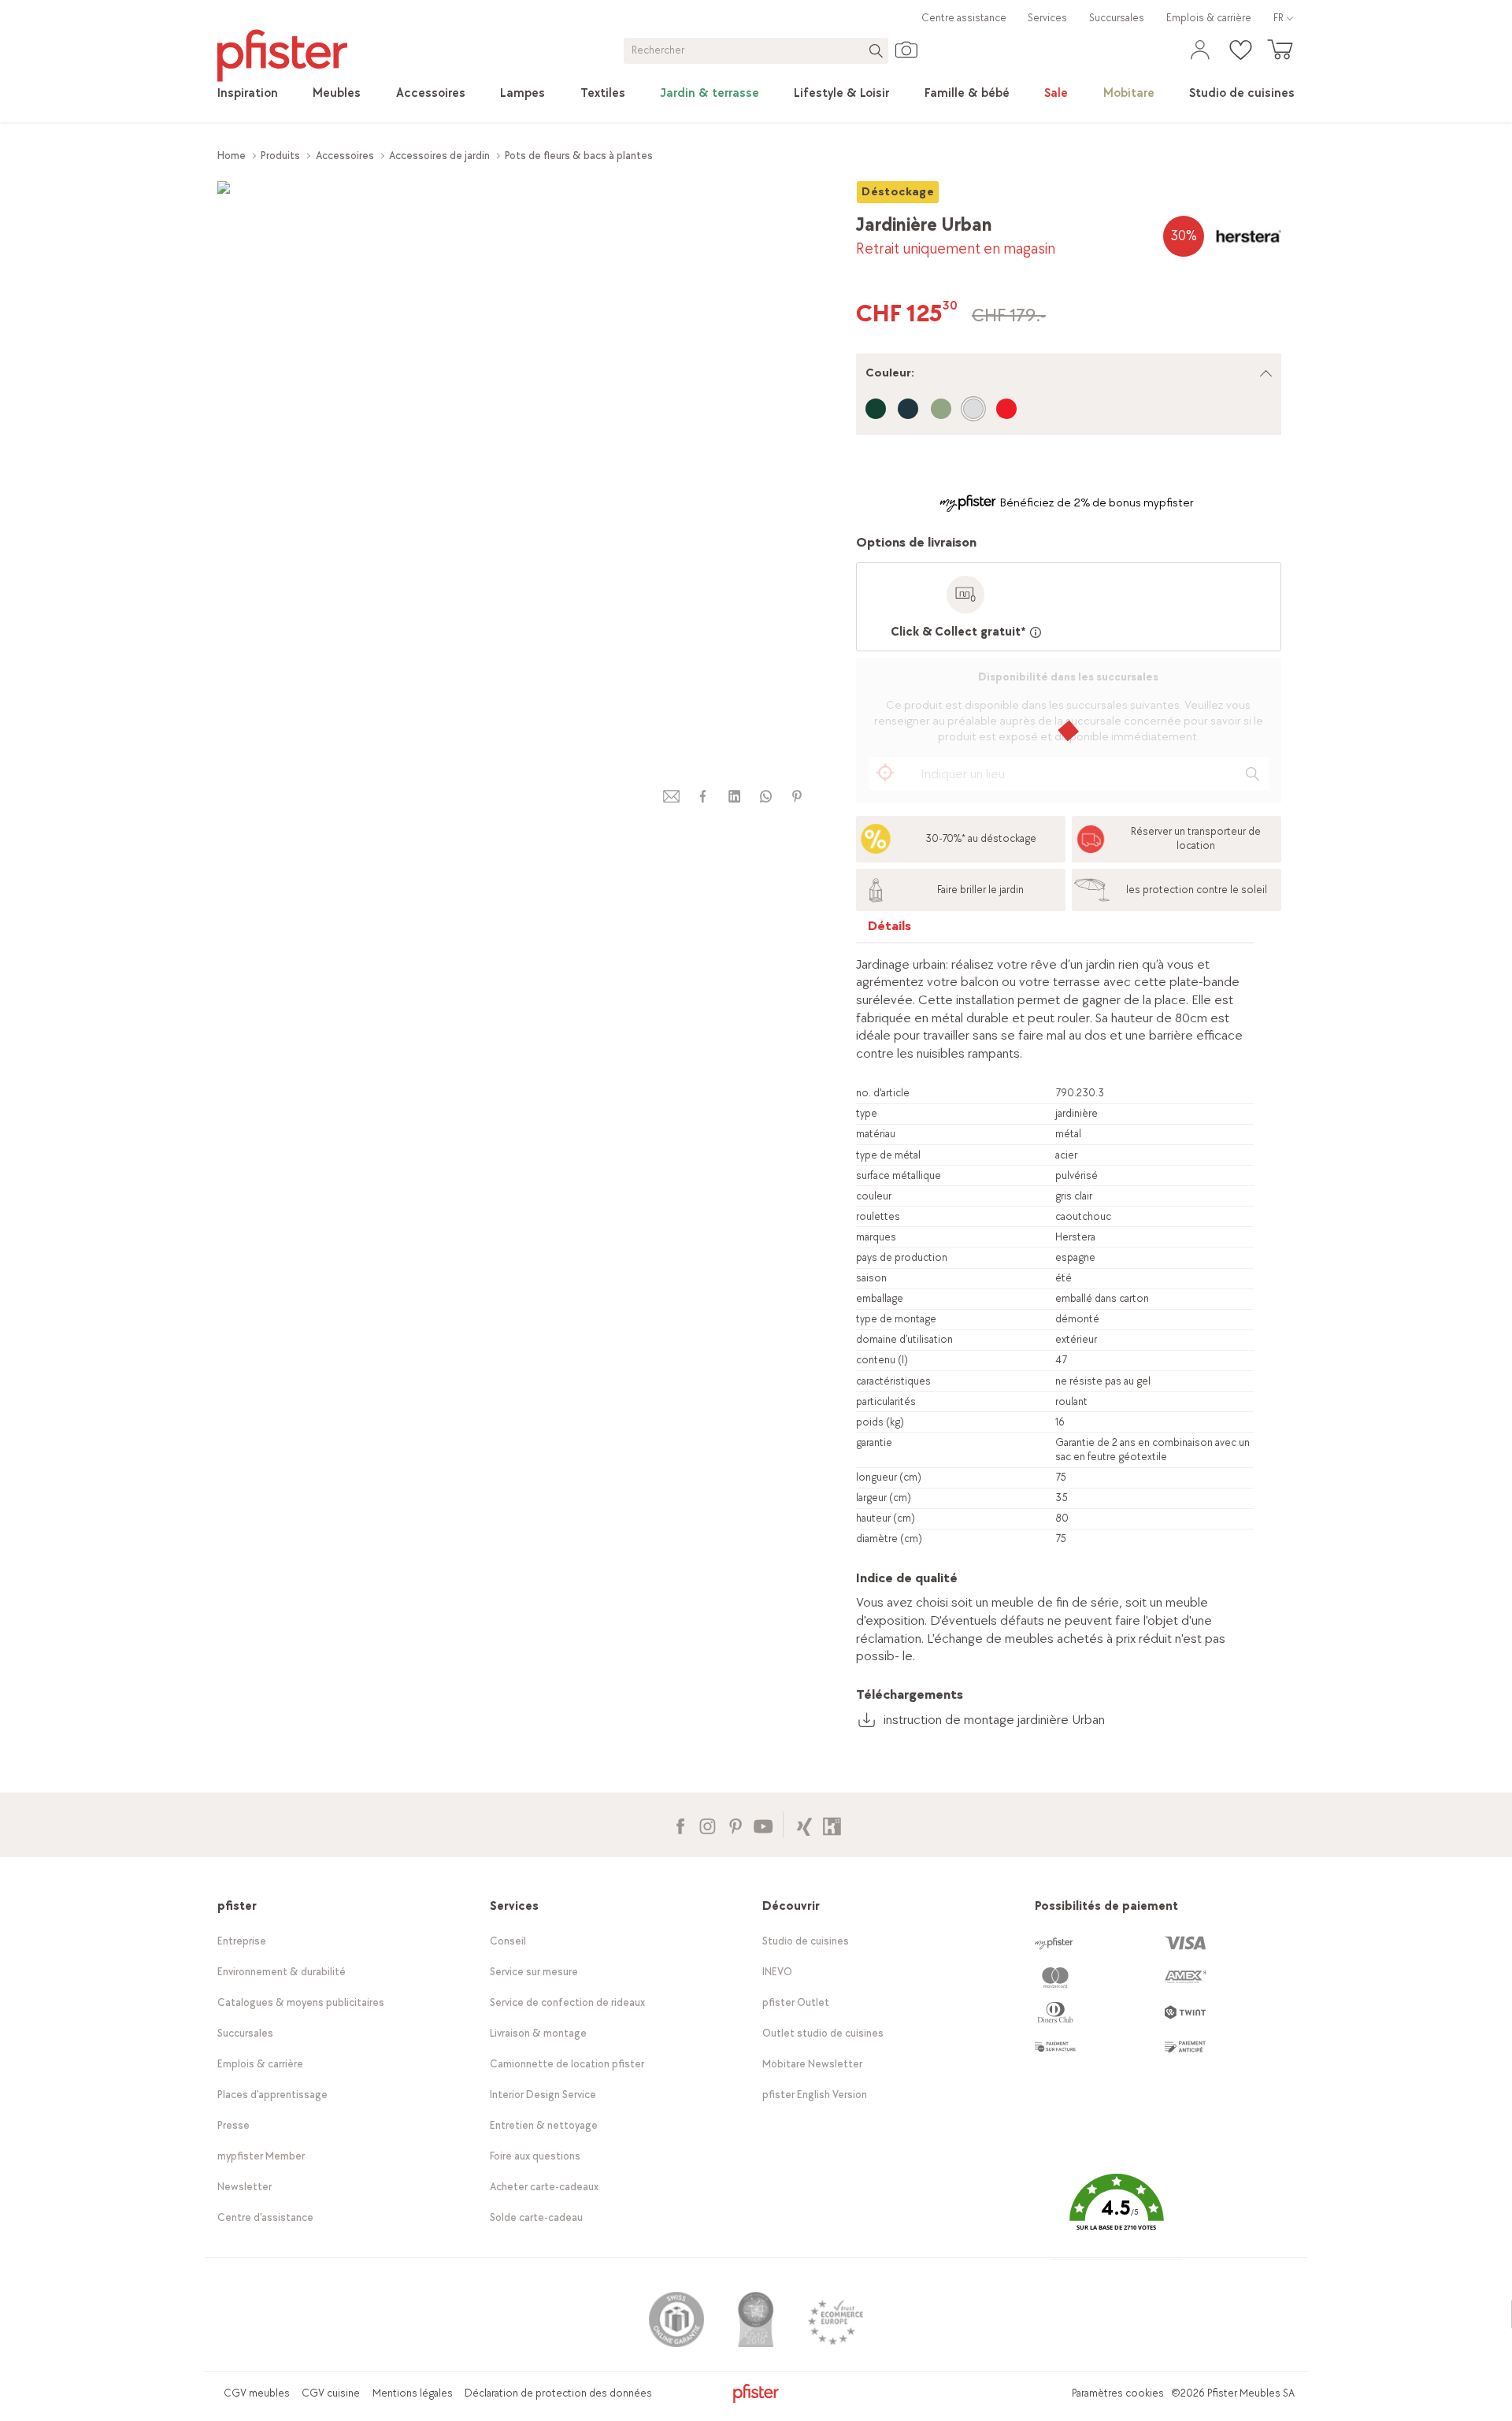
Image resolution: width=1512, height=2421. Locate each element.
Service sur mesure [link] (534, 1972)
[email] (672, 797)
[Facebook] (680, 1824)
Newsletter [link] (245, 2187)
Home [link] (232, 156)
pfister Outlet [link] (796, 2002)
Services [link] (1047, 18)
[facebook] (702, 797)
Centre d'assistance (265, 2217)
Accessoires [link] (345, 156)
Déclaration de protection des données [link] (558, 2393)
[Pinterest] (735, 1824)
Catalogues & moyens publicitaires (301, 2002)
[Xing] (804, 1824)
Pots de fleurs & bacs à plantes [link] (579, 156)
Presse (233, 2125)
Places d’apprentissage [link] (272, 2095)
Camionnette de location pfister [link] (567, 2064)
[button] (1117, 2214)
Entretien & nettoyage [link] (544, 2125)
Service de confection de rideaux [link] (567, 2002)
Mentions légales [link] (413, 2393)
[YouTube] (763, 1824)
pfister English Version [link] (815, 2095)
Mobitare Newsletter (812, 2064)
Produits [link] (280, 156)
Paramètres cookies (1118, 2393)
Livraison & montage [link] (538, 2033)
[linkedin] (734, 797)
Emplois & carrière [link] (1209, 18)
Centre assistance (964, 18)
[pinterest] (797, 797)
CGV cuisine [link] (331, 2393)
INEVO (777, 1972)
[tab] (890, 930)
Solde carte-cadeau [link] (536, 2217)
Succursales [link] (1117, 18)
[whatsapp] (765, 797)
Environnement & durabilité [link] (282, 1972)
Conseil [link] (508, 1941)
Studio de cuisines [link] (806, 1941)
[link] (248, 94)
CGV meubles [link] (257, 2393)
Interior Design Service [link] (543, 2095)
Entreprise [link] (242, 1941)
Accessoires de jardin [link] (439, 156)
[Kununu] (832, 1824)
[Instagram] (708, 1824)
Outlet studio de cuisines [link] (823, 2033)
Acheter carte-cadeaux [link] (544, 2187)
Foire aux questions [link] (535, 2156)
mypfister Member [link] (261, 2156)
